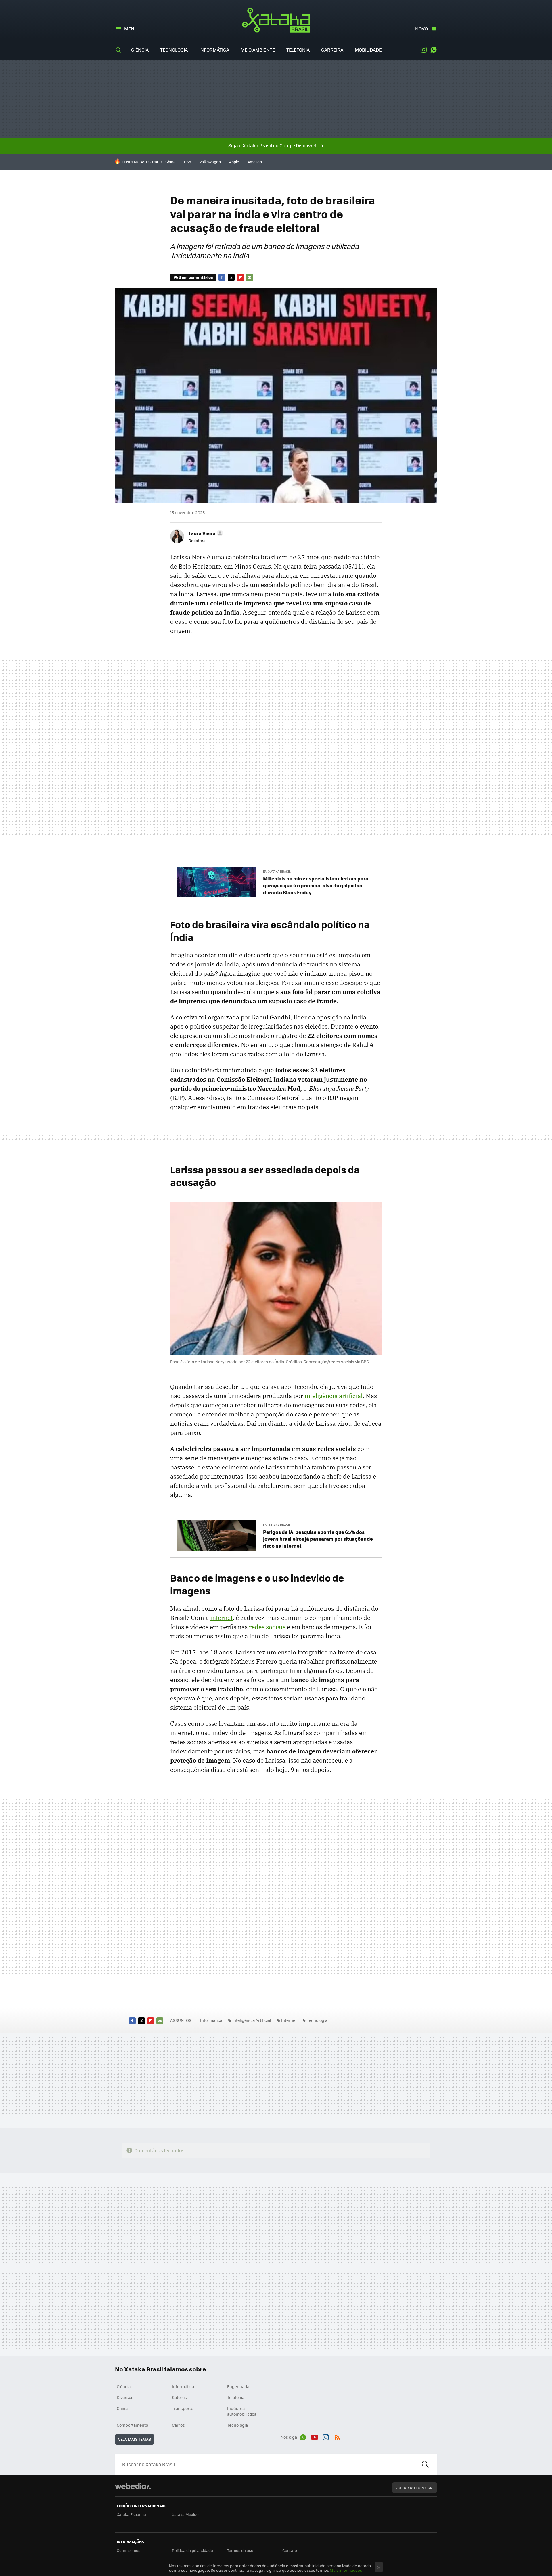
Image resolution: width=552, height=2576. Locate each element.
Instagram (423, 50)
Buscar (425, 2464)
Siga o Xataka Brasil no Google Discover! (272, 145)
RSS (337, 2436)
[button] (205, 533)
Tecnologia (174, 50)
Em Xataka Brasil (277, 871)
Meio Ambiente (258, 50)
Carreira (332, 50)
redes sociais (267, 1627)
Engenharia (238, 2386)
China (170, 162)
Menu (131, 29)
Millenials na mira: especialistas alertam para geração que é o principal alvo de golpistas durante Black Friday (316, 885)
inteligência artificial (333, 1396)
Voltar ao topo (410, 2488)
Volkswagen (210, 162)
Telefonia (298, 50)
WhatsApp (434, 50)
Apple (234, 162)
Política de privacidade (192, 2550)
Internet (289, 2020)
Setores (179, 2397)
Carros (178, 2425)
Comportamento (132, 2425)
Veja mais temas (135, 2439)
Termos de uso (240, 2550)
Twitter (231, 277)
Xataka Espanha (131, 2514)
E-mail (250, 277)
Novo (421, 29)
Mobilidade (368, 50)
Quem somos (129, 2550)
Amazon (255, 162)
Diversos (125, 2397)
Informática (214, 50)
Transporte (183, 2408)
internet (221, 1618)
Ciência (140, 50)
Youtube (315, 2436)
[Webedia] (133, 2486)
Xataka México (185, 2514)
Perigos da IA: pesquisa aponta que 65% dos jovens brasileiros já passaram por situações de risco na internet (318, 1539)
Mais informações (346, 2570)
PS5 (188, 162)
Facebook (222, 277)
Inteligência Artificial (252, 2020)
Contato (290, 2550)
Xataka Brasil (276, 20)
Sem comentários (196, 277)
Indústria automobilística (242, 2411)
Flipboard (240, 277)
